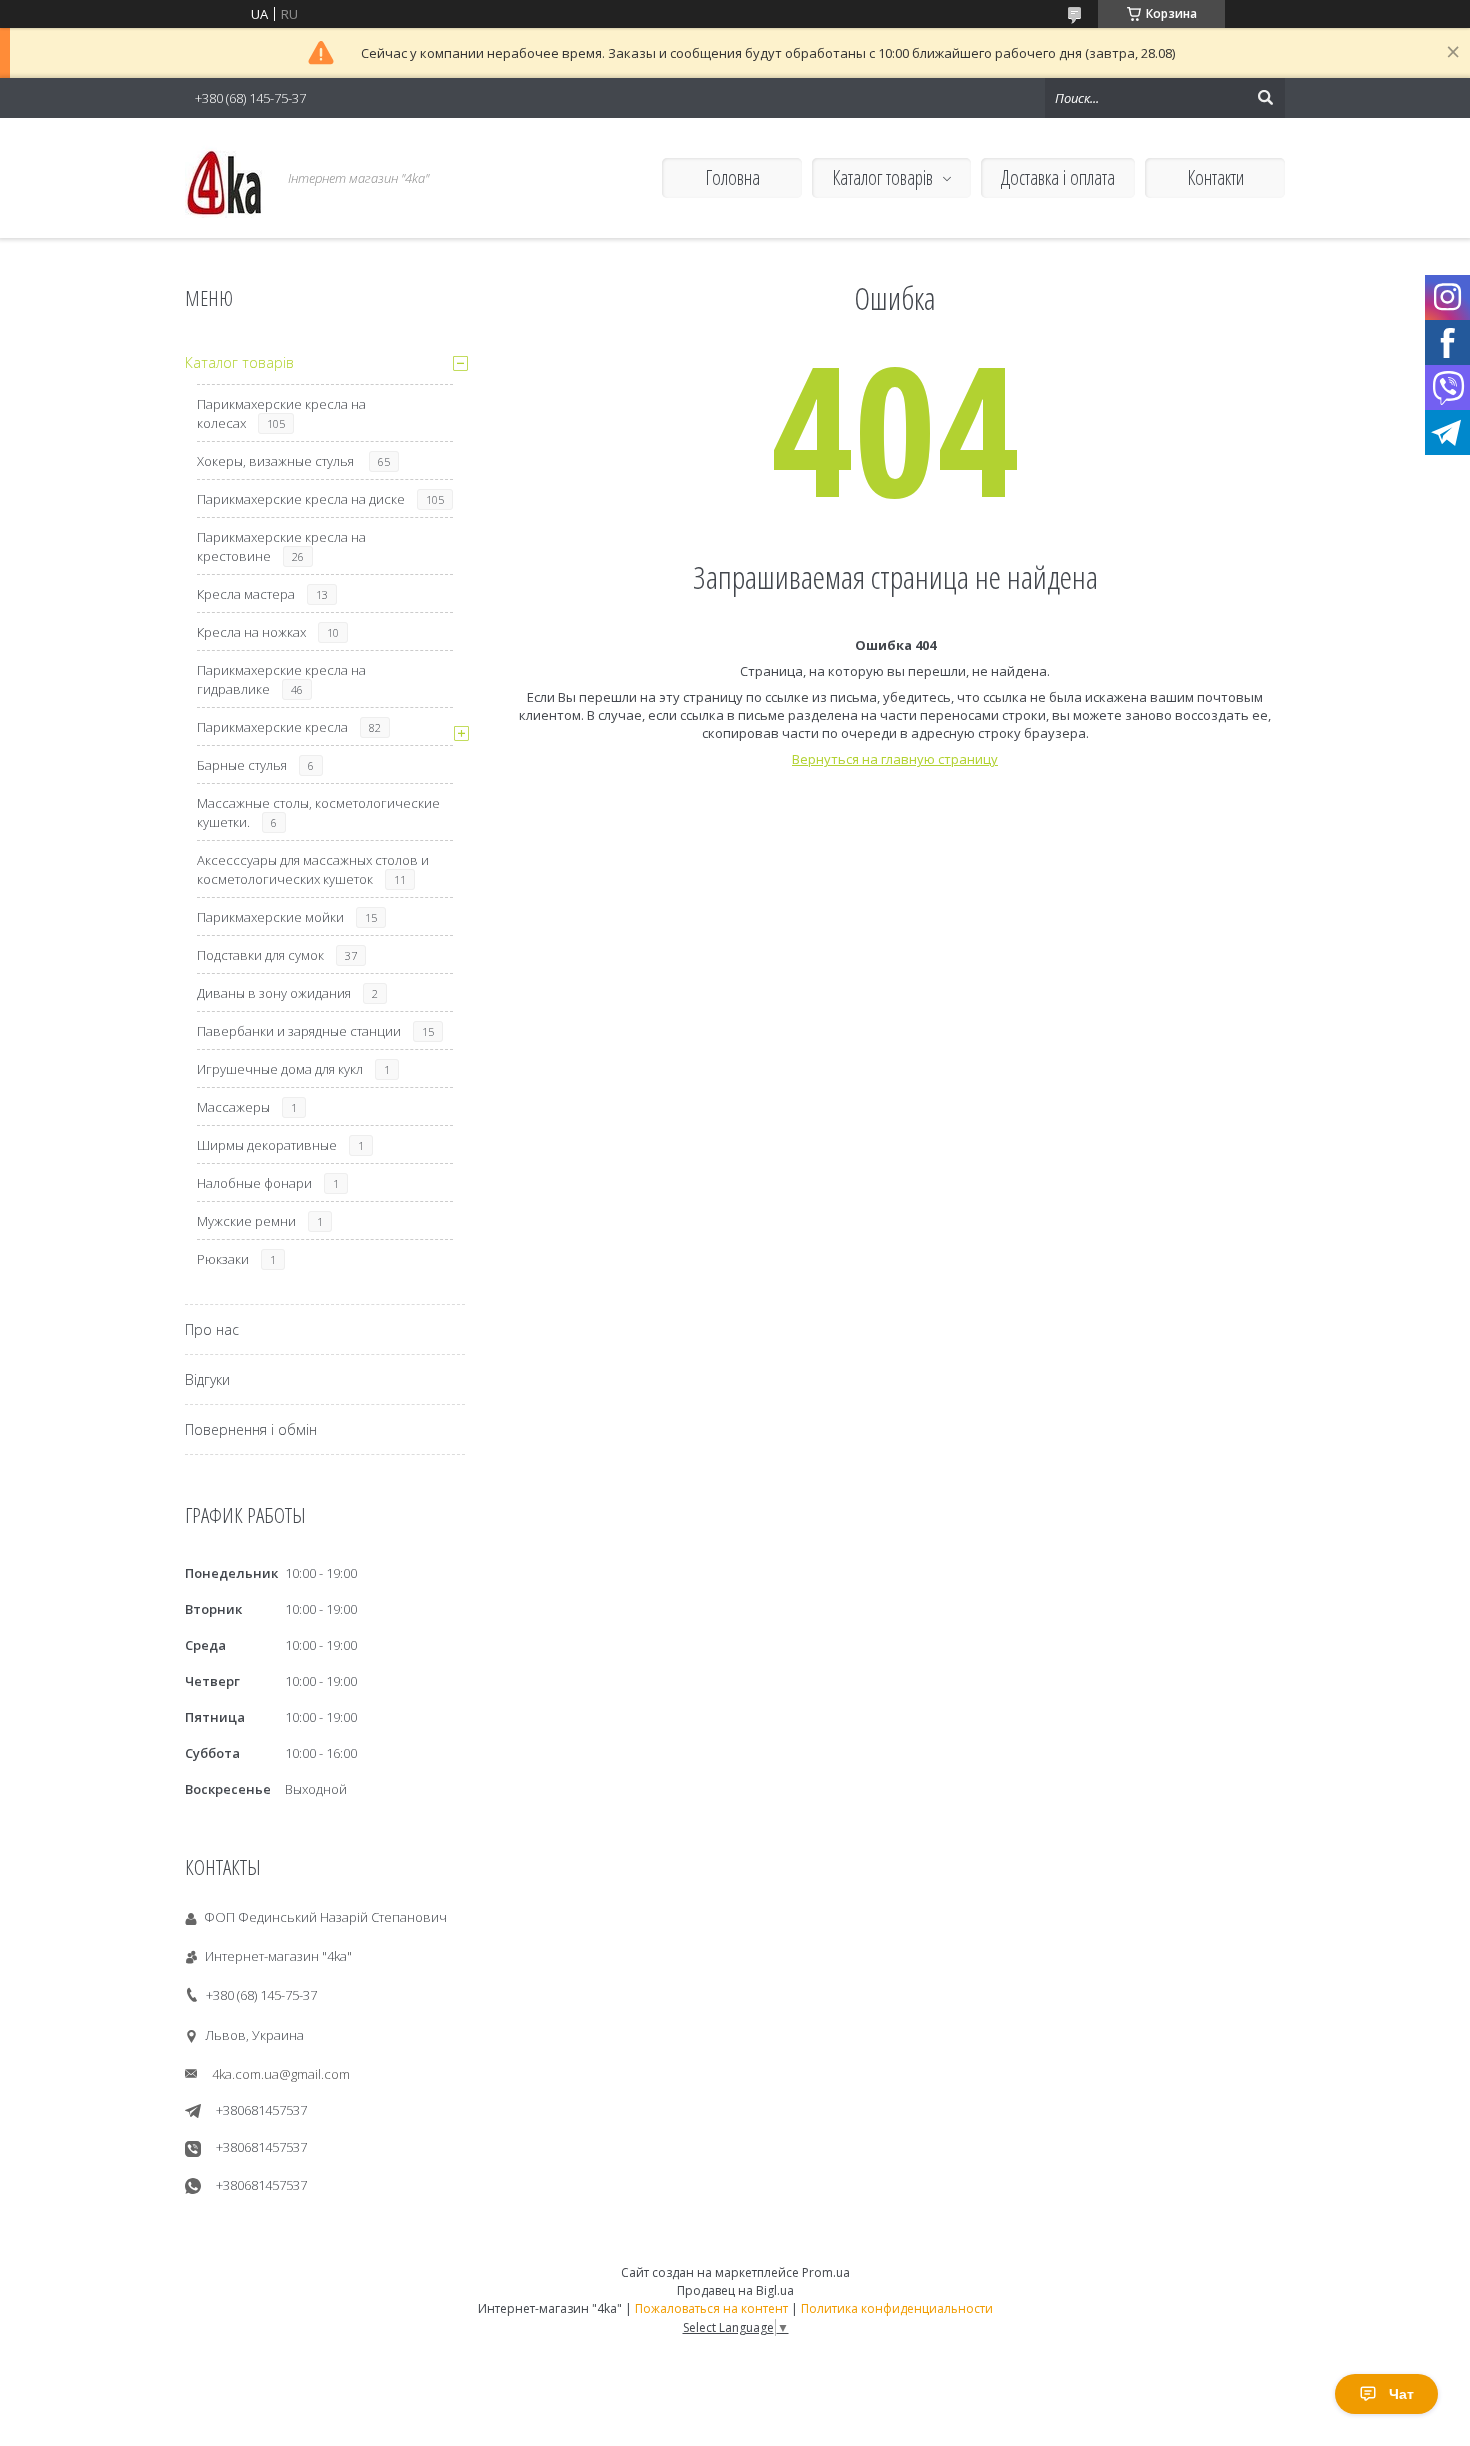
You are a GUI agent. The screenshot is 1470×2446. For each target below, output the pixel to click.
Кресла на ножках (251, 632)
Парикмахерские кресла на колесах (281, 413)
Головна (732, 177)
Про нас (212, 1329)
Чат (1401, 2394)
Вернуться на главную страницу (895, 759)
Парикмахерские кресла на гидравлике (281, 679)
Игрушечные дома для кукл (280, 1069)
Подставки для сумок (260, 955)
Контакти (1215, 177)
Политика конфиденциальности (897, 2308)
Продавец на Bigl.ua (735, 2290)
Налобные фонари (254, 1183)
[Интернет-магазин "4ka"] (225, 178)
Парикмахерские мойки (270, 917)
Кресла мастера (246, 594)
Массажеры (233, 1107)
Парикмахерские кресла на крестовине (281, 546)
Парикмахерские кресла (272, 727)
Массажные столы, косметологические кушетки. (318, 812)
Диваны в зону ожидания (274, 993)
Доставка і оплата (1058, 177)
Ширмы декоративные (267, 1145)
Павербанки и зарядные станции (299, 1031)
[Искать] (1265, 98)
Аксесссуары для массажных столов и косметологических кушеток (313, 869)
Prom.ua (826, 2272)
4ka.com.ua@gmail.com (281, 2074)
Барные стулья (242, 765)
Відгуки (207, 1379)
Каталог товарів (882, 177)
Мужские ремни (246, 1221)
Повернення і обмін (251, 1429)
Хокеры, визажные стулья (277, 461)
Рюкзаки (223, 1259)
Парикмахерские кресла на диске (301, 499)
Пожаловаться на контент (711, 2308)
